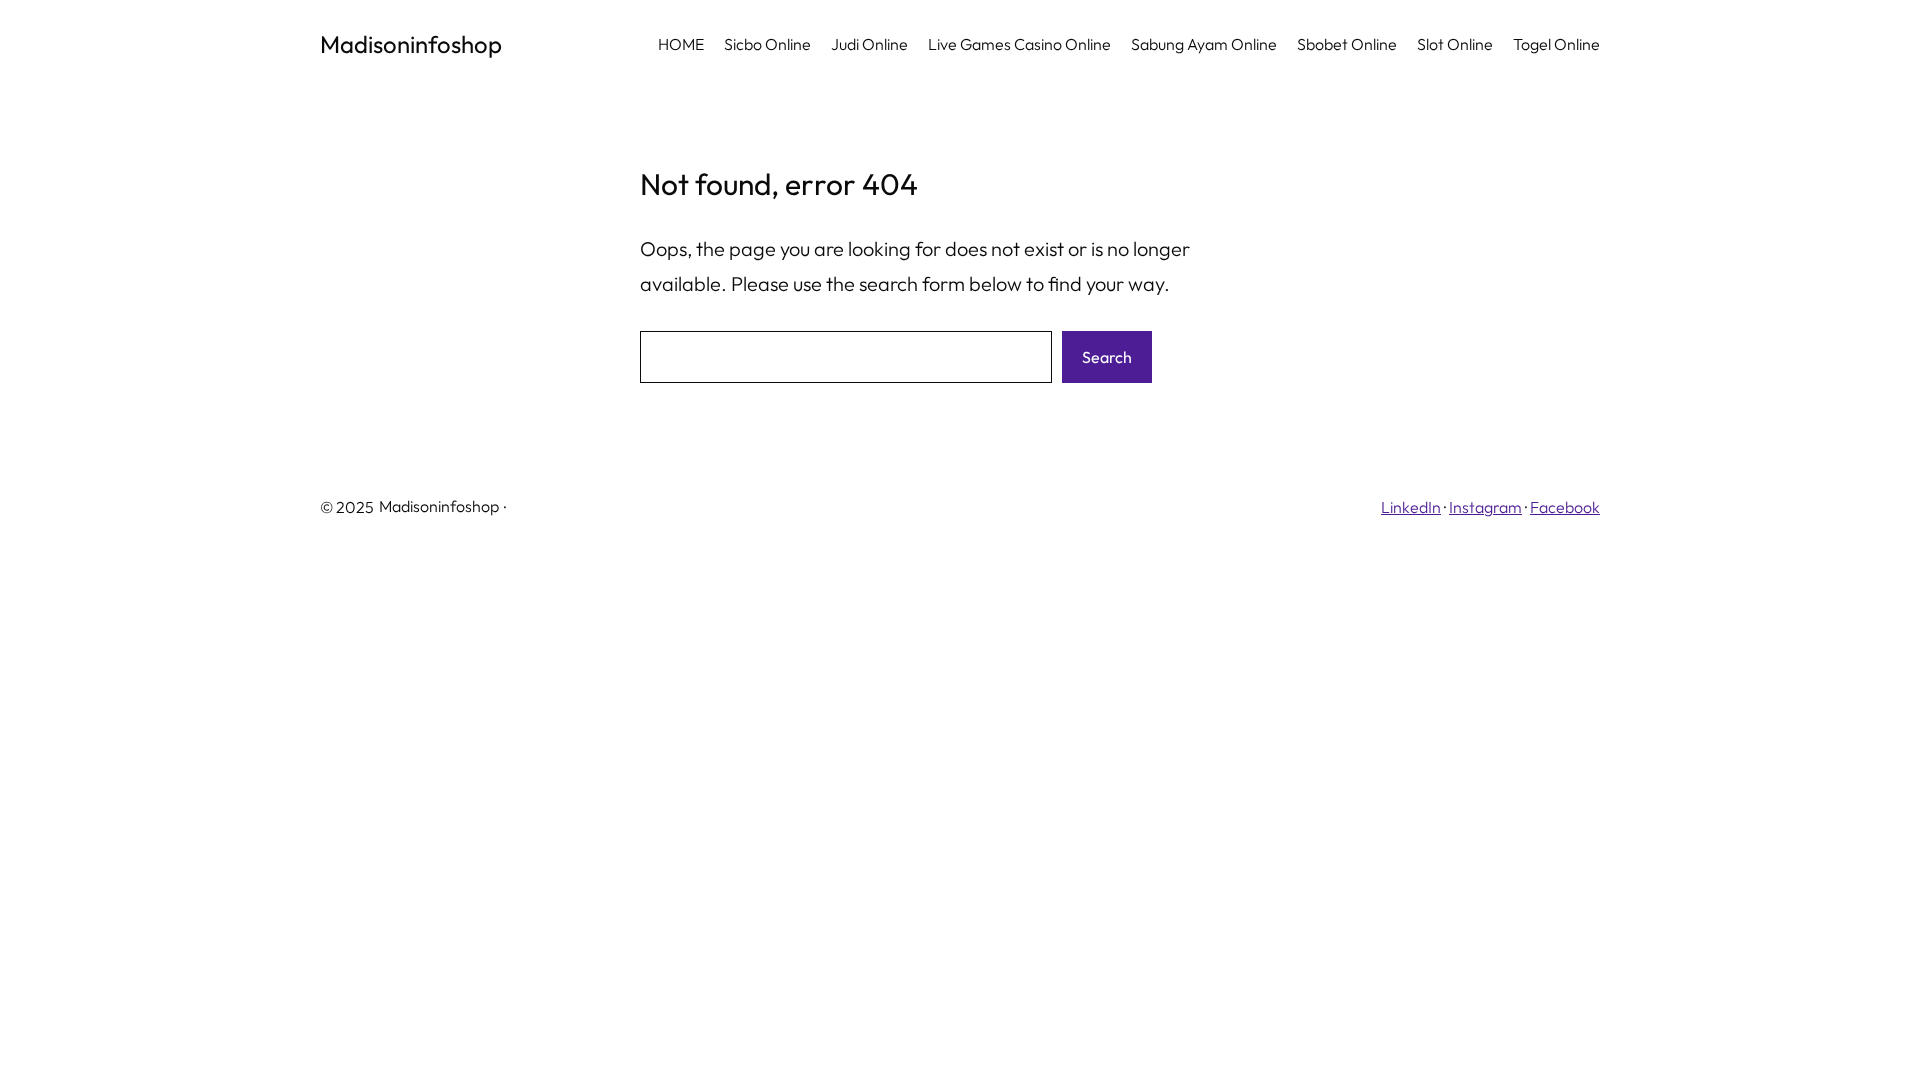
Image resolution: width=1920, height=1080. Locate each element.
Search (1107, 357)
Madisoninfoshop (411, 44)
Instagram (1485, 507)
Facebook (1565, 507)
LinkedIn (1411, 507)
